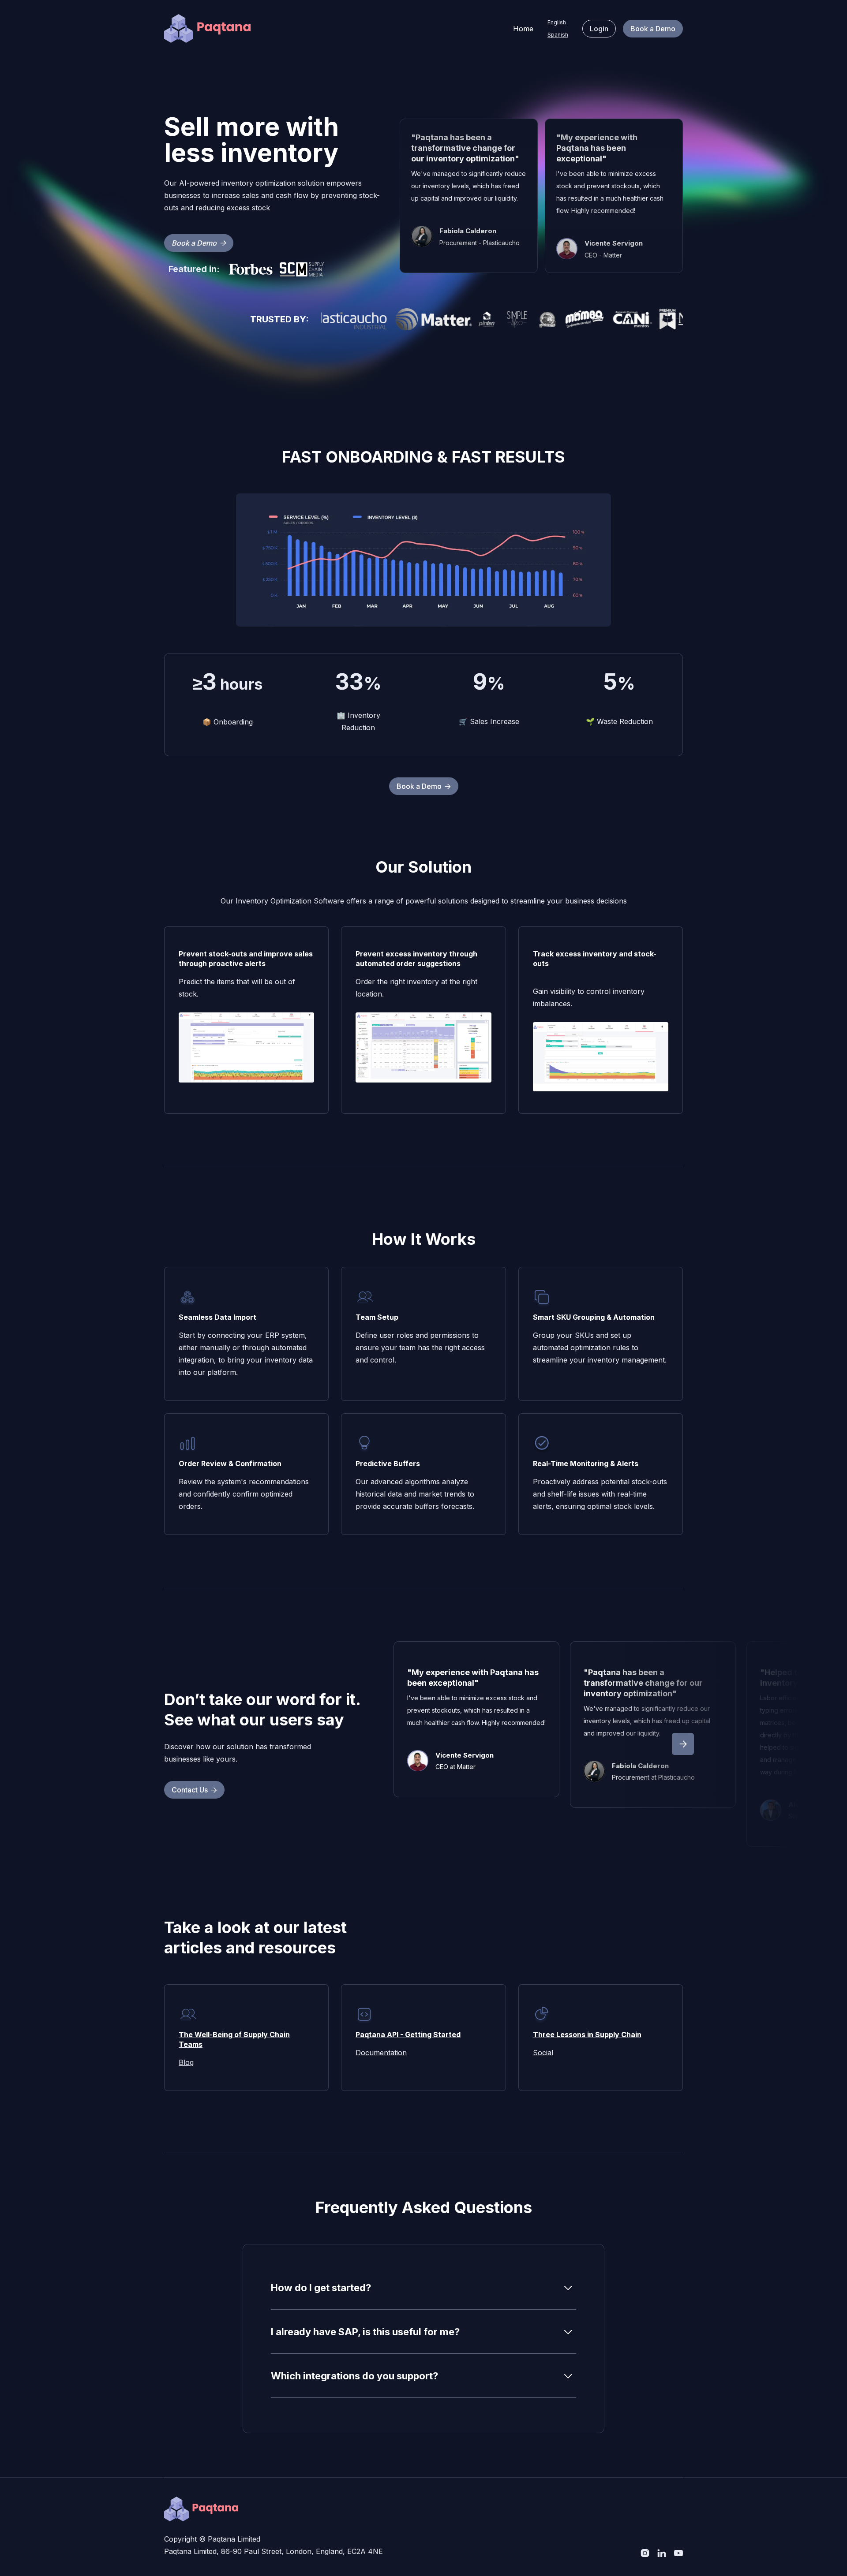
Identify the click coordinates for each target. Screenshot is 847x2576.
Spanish (558, 35)
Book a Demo (653, 29)
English (557, 22)
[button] (683, 1744)
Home (523, 29)
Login (599, 29)
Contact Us (194, 1790)
